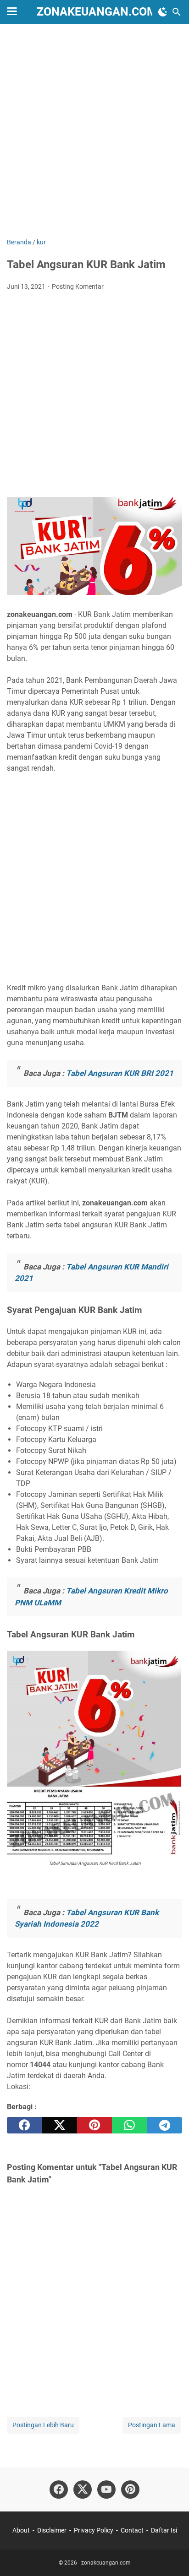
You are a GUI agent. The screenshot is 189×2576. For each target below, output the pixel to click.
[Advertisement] (94, 132)
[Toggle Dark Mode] (163, 12)
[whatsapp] (129, 2125)
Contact (132, 2530)
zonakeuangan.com (97, 12)
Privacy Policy (94, 2530)
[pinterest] (94, 2125)
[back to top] (171, 2555)
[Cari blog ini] (177, 12)
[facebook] (24, 2125)
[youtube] (106, 2490)
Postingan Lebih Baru (43, 2425)
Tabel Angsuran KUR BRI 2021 (120, 1073)
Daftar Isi (164, 2530)
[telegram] (165, 2125)
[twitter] (59, 2125)
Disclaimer (52, 2530)
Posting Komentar (78, 286)
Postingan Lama (152, 2425)
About (21, 2530)
